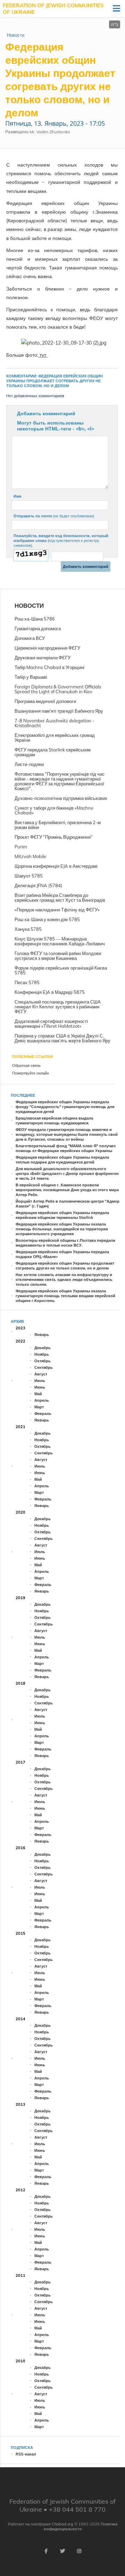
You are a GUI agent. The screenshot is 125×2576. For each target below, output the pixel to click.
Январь (42, 1335)
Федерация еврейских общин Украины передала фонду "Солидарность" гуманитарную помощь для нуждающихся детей (65, 1107)
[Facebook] (46, 2551)
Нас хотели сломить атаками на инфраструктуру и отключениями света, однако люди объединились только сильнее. (64, 1280)
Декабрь (43, 1348)
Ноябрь (42, 1354)
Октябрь (43, 1361)
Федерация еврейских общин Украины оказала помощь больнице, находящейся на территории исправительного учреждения (62, 1229)
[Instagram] (79, 2551)
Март (39, 1407)
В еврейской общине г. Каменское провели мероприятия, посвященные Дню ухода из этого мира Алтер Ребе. (67, 1190)
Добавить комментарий (46, 413)
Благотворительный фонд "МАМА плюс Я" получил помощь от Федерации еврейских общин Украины (66, 1148)
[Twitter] (62, 2551)
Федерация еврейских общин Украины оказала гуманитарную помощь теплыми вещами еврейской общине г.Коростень (65, 1296)
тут (43, 355)
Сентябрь (44, 1367)
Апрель (42, 1400)
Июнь (40, 1387)
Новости (16, 35)
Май (38, 1394)
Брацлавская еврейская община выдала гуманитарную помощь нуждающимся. (54, 1121)
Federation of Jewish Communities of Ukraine (53, 9)
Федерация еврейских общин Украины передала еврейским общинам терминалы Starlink (62, 1215)
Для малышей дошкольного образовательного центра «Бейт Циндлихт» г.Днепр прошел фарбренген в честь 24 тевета (67, 1174)
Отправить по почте (54, 516)
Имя (17, 496)
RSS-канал (26, 2454)
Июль (40, 1381)
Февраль (43, 1414)
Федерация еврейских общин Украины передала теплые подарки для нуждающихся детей (62, 1160)
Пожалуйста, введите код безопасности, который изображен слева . (61, 541)
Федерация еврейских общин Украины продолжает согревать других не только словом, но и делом (65, 1266)
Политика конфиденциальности (81, 2526)
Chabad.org (62, 2524)
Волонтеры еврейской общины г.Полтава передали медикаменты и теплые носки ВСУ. (65, 1243)
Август (41, 1374)
